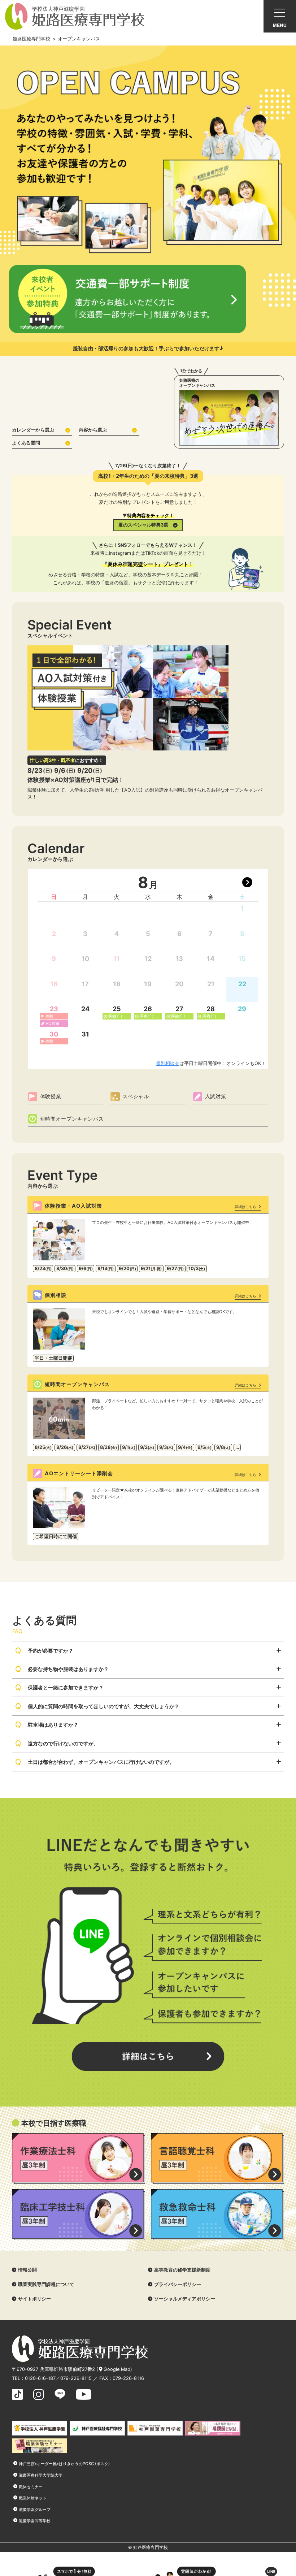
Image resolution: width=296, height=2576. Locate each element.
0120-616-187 (40, 2378)
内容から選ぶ (93, 430)
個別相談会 (168, 1063)
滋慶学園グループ (35, 2510)
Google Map (117, 2369)
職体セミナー (31, 2487)
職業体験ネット (33, 2498)
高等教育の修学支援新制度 (182, 2270)
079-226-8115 (76, 2378)
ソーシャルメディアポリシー (185, 2299)
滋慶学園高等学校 (35, 2521)
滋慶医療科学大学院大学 (41, 2475)
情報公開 (27, 2270)
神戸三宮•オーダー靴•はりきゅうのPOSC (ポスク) (64, 2464)
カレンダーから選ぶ (33, 430)
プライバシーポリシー (178, 2284)
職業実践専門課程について (46, 2284)
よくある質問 (26, 443)
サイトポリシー (34, 2299)
